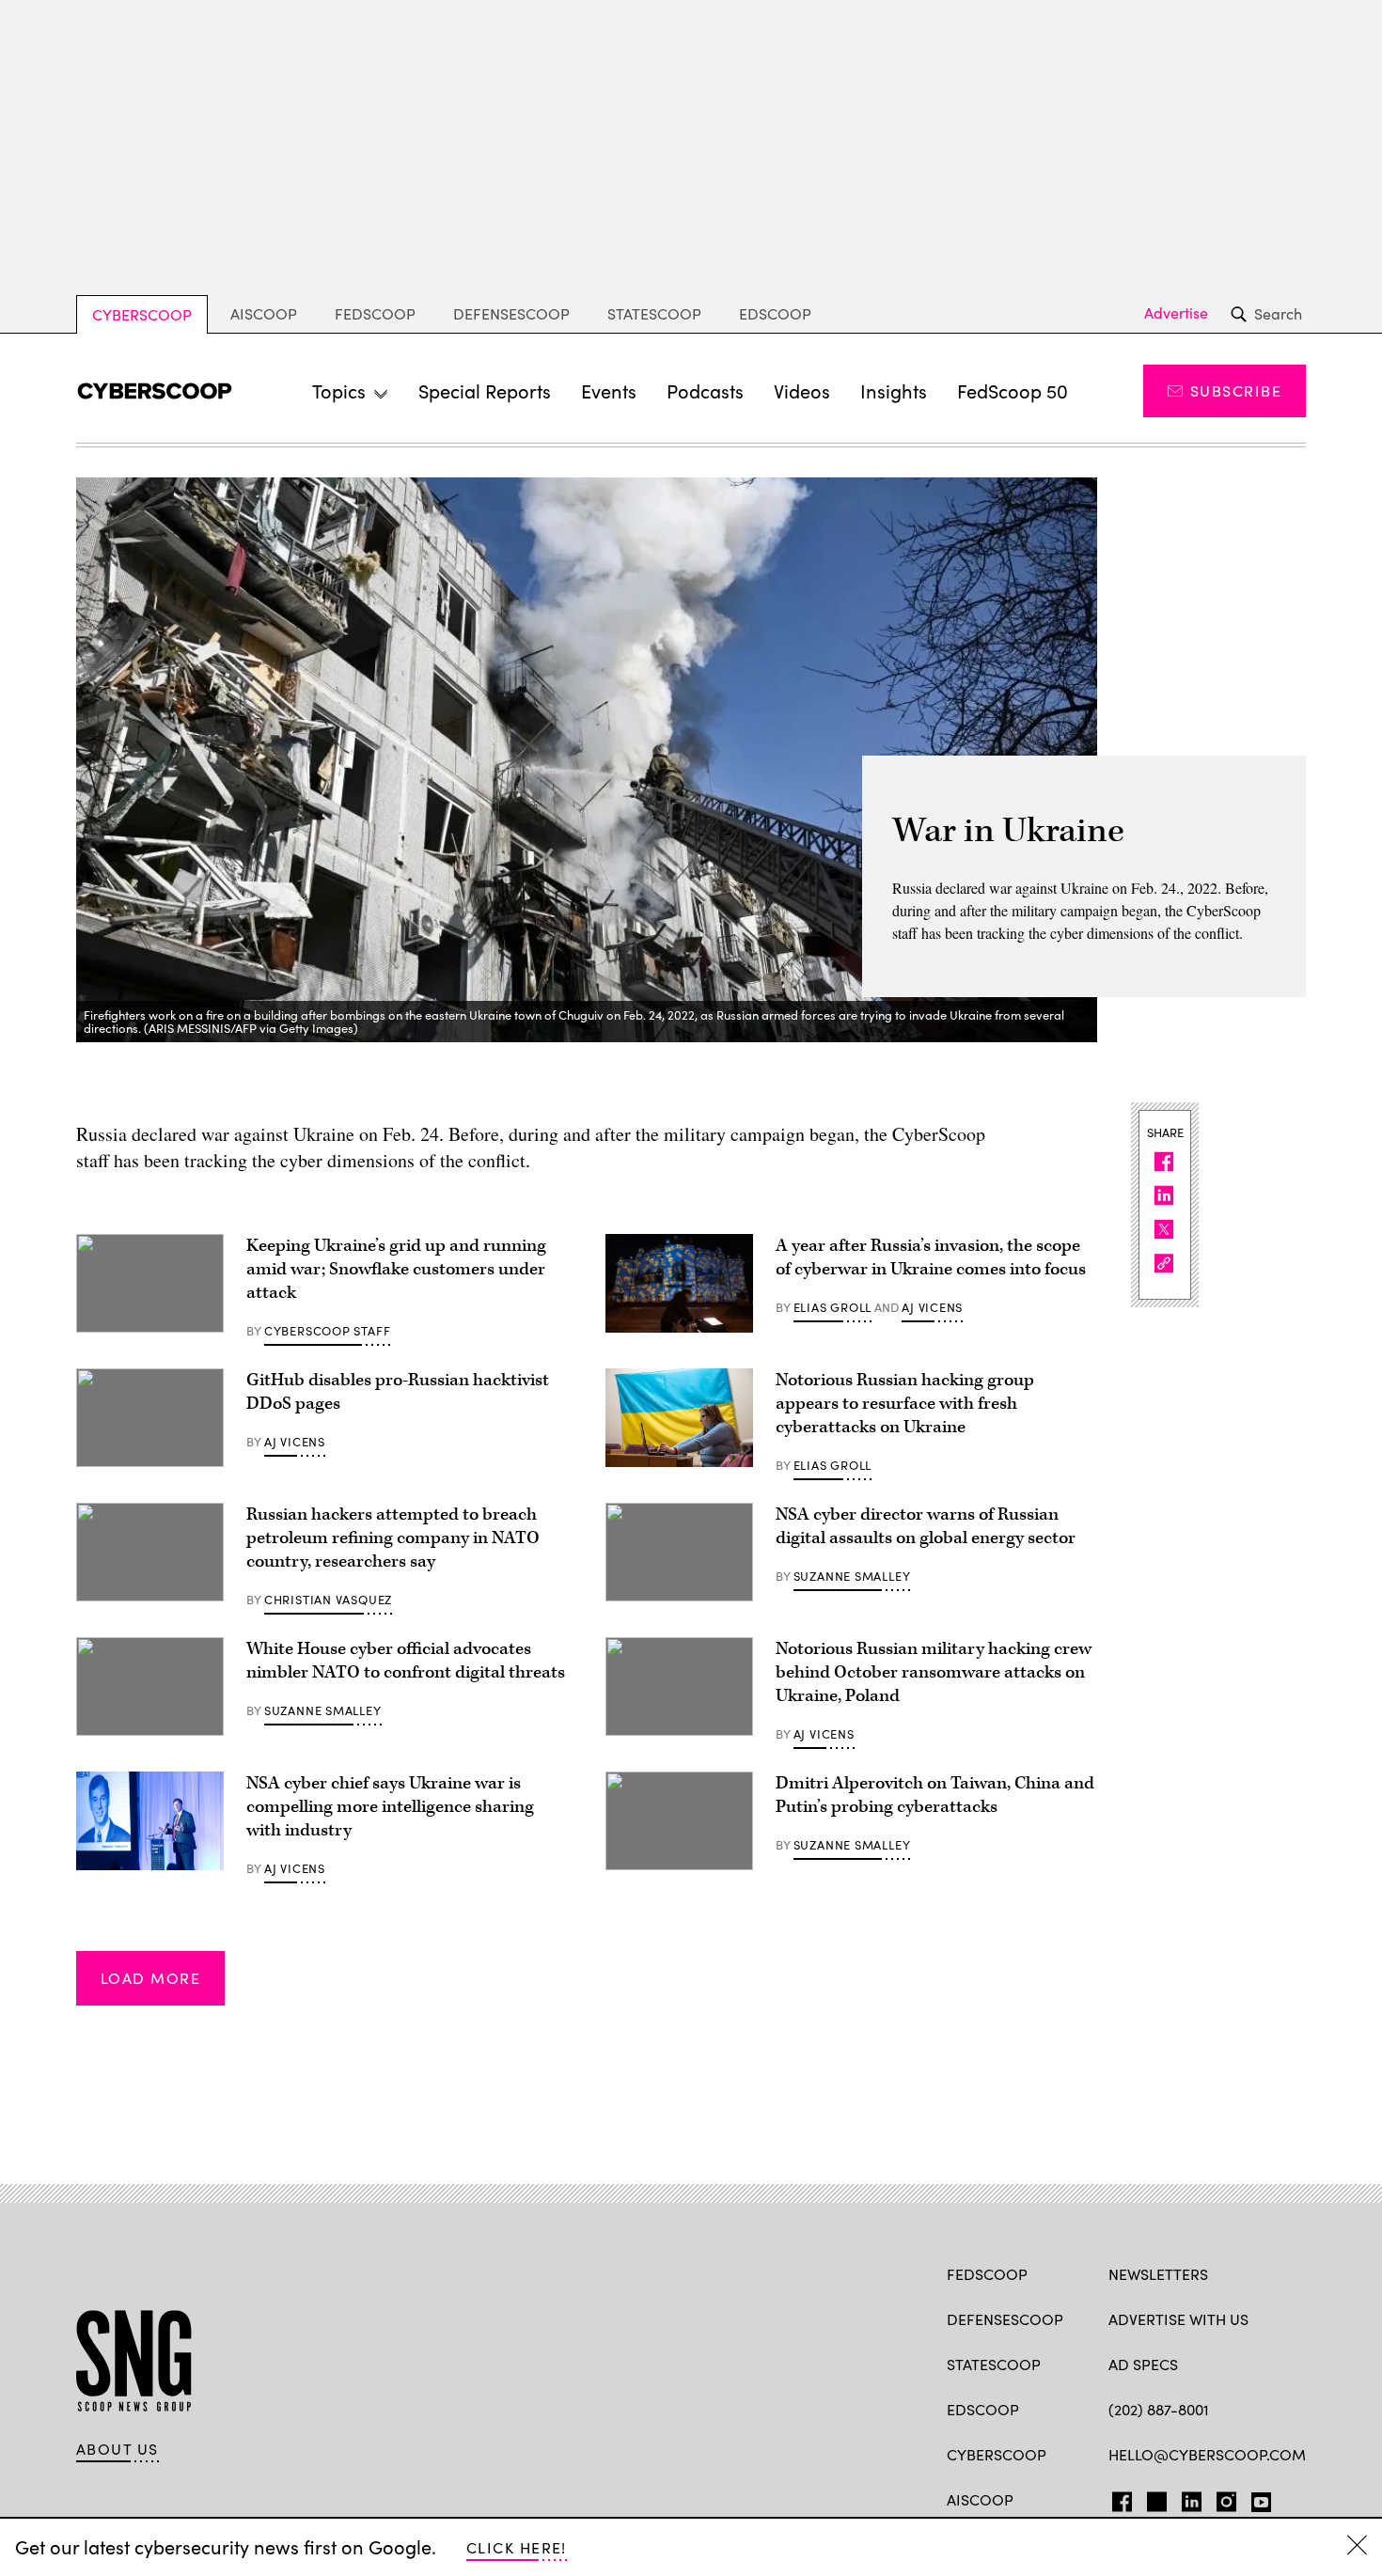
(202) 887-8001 (1159, 2409)
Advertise (1176, 313)
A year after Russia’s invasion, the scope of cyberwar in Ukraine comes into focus (931, 1257)
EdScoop (775, 313)
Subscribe (1236, 390)
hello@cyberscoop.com (1207, 2454)
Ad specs (1143, 2364)
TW (1154, 2498)
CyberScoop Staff (327, 1331)
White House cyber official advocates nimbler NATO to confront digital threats (406, 1661)
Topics (339, 390)
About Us (118, 2449)
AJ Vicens (932, 1307)
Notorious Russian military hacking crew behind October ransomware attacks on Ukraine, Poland (934, 1672)
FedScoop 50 (1013, 390)
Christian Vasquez (328, 1600)
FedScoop (375, 313)
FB (1117, 2498)
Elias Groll (833, 1307)
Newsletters (1158, 2274)
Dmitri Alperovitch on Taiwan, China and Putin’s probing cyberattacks (935, 1795)
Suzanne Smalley (852, 1576)
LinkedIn (1192, 2498)
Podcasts (705, 390)
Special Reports (485, 390)
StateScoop (654, 313)
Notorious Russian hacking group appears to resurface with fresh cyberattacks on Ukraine (905, 1404)
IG (1221, 2498)
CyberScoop (142, 314)
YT (1256, 2498)
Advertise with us (1178, 2319)
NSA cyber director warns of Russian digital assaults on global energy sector (926, 1526)
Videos (802, 390)
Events (609, 390)
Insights (894, 390)
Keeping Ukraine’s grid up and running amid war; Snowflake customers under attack (396, 1269)
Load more (150, 1978)
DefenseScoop (511, 313)
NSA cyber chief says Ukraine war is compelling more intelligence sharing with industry (390, 1807)
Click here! (517, 2547)
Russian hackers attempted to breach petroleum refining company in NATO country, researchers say (393, 1538)
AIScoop (264, 313)
